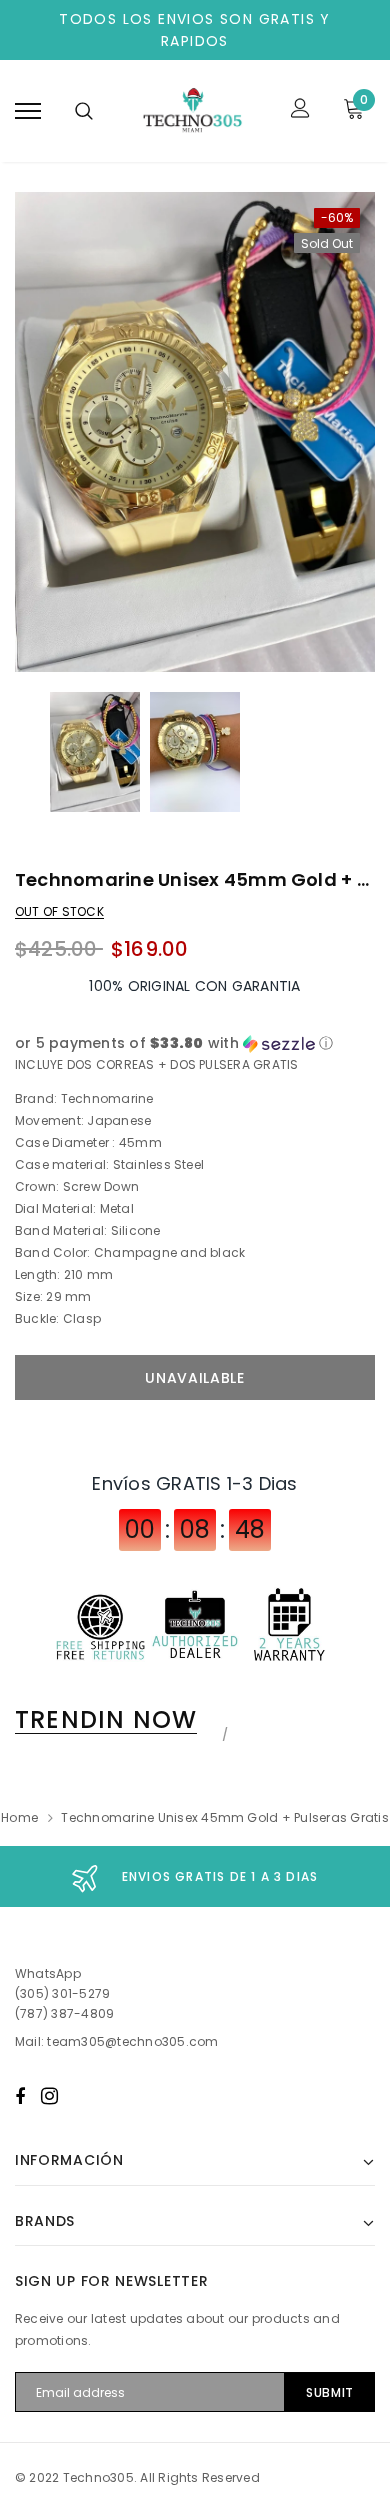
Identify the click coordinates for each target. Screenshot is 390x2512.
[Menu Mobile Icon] (28, 110)
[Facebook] (20, 2096)
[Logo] (192, 111)
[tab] (118, 1720)
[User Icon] (300, 110)
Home (19, 1817)
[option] (195, 432)
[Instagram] (49, 2096)
